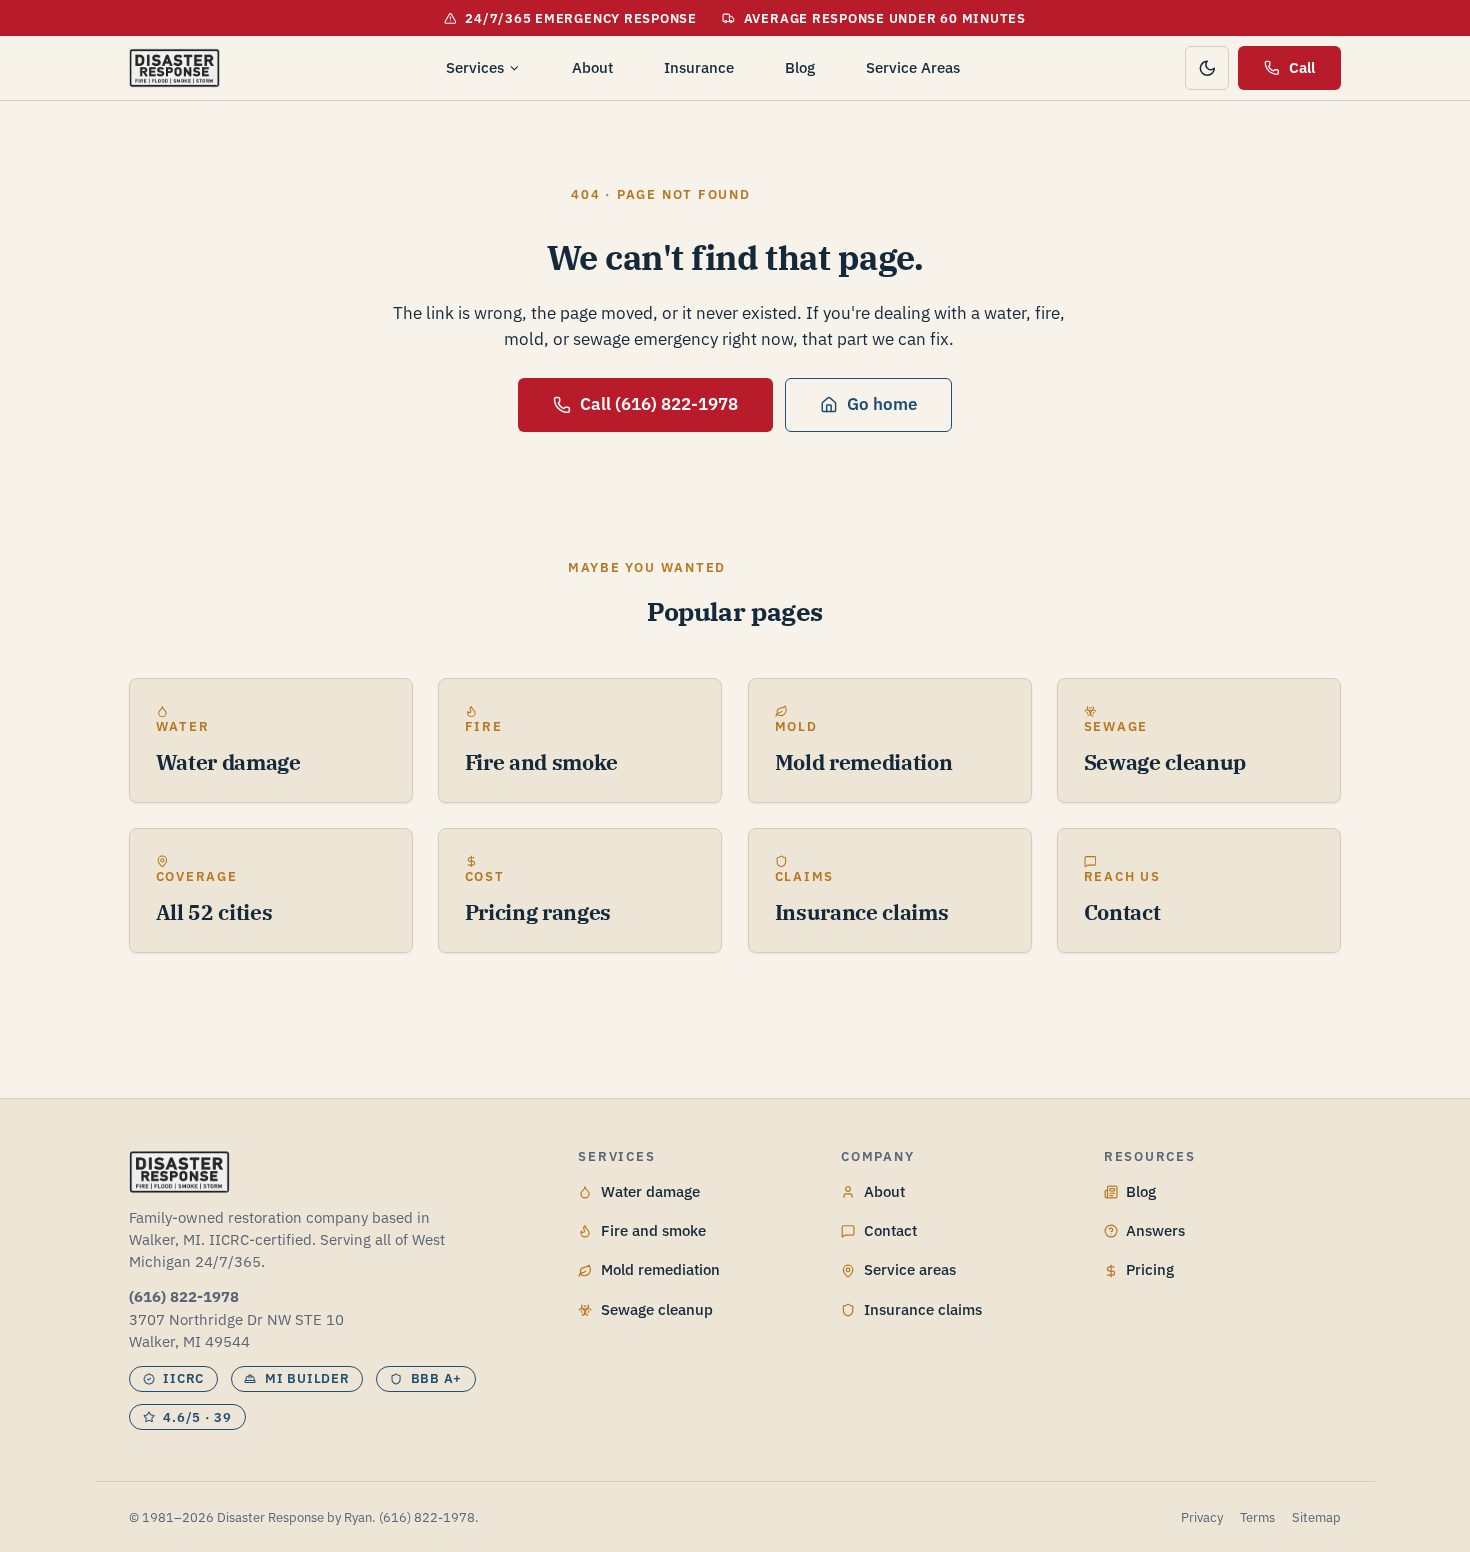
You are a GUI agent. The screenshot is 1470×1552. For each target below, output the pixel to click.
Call (1302, 67)
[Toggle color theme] (1207, 68)
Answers (1155, 1230)
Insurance (699, 67)
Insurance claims (923, 1309)
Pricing (1150, 1269)
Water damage (650, 1191)
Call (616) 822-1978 (659, 404)
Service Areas (913, 67)
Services (475, 67)
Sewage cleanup (657, 1309)
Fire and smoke (653, 1230)
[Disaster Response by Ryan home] (174, 68)
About (592, 67)
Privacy (1202, 1517)
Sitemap (1316, 1517)
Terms (1257, 1517)
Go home (882, 404)
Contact (890, 1230)
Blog (800, 67)
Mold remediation (660, 1269)
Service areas (910, 1269)
